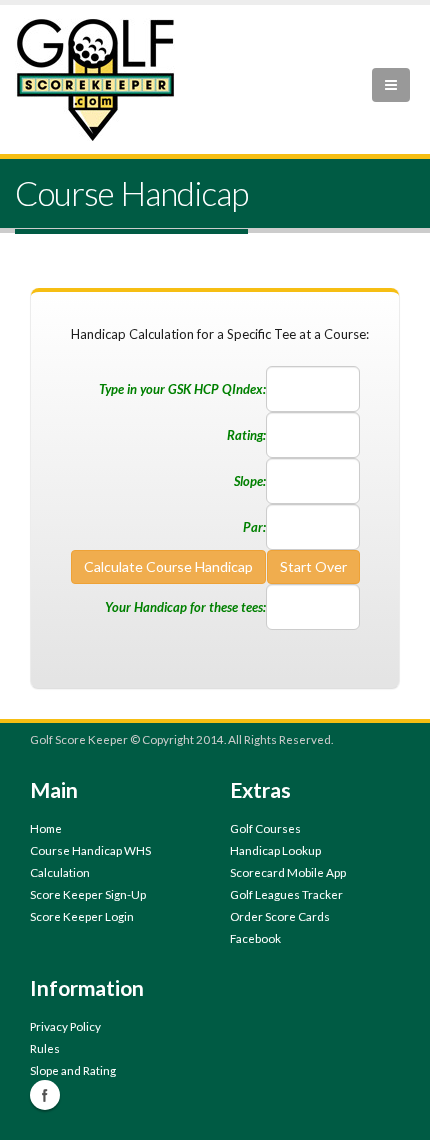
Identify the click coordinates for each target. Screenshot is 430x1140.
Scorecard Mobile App (288, 872)
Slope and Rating (73, 1070)
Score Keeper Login (82, 916)
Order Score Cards (280, 916)
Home (46, 828)
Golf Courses (265, 828)
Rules (45, 1048)
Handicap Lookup (275, 850)
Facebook (255, 938)
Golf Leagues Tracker (286, 894)
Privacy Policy (65, 1026)
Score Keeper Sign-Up (88, 894)
